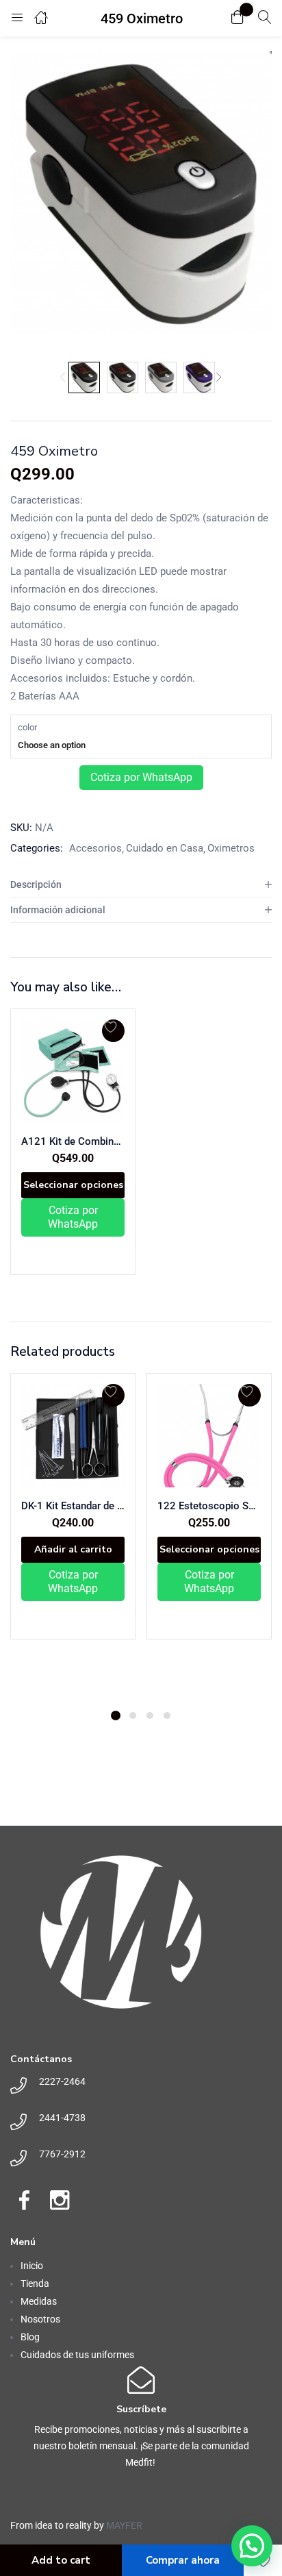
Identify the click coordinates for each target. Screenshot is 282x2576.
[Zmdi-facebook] (24, 2200)
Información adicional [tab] (58, 910)
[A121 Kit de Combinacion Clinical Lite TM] (73, 1071)
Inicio (32, 2266)
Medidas (39, 2301)
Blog (30, 2337)
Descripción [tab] (36, 884)
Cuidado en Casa (165, 848)
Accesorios (95, 848)
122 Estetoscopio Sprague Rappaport (209, 1506)
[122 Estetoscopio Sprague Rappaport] (209, 1436)
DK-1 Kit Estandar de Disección (73, 1506)
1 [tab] (116, 1716)
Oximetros (231, 848)
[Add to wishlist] (113, 1031)
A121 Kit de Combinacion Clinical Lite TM (73, 1141)
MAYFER (124, 2525)
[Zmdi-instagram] (60, 2200)
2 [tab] (133, 1716)
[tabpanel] (73, 1536)
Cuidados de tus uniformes (77, 2355)
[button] (238, 18)
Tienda (35, 2283)
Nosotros (40, 2319)
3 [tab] (150, 1716)
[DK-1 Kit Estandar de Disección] (73, 1436)
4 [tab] (167, 1716)
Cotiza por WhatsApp (141, 777)
